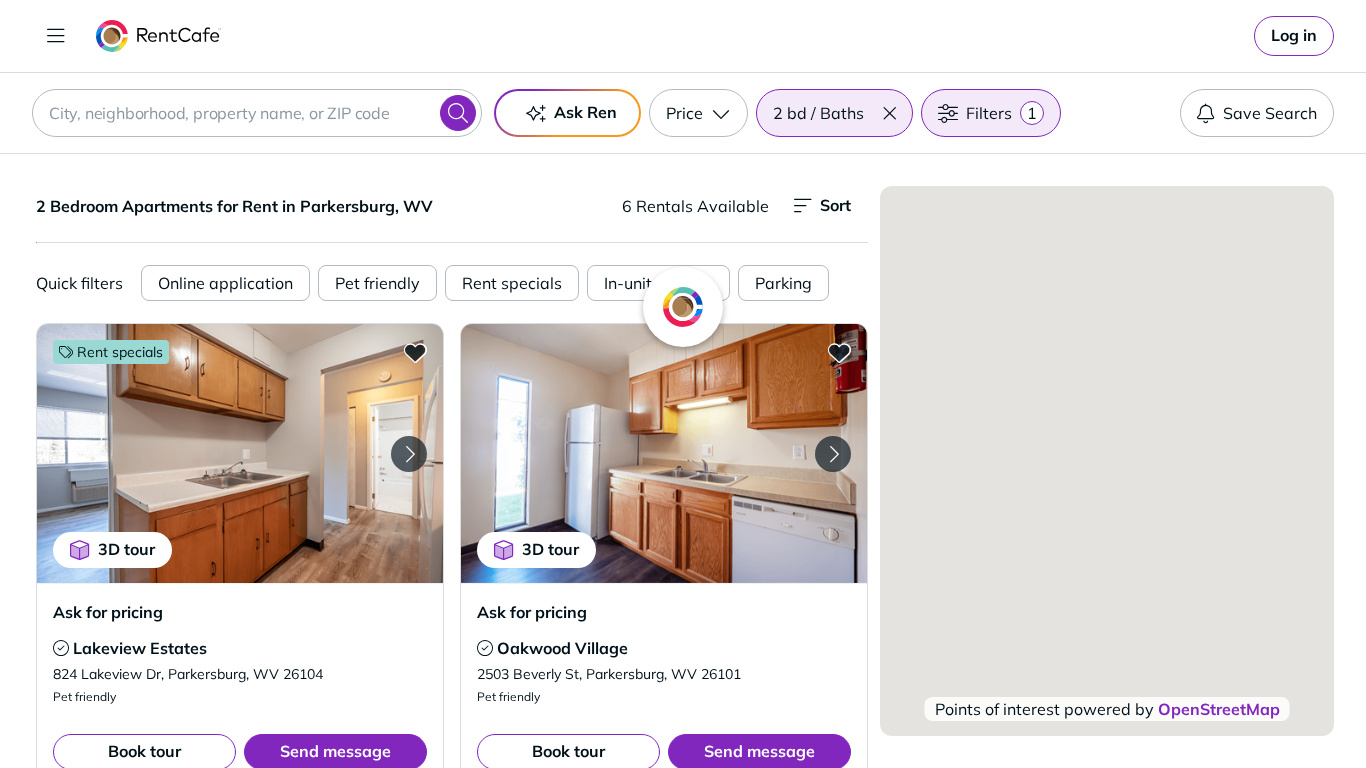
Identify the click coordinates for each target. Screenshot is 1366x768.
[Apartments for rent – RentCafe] (158, 36)
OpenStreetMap (1219, 709)
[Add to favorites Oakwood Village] (839, 352)
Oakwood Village (562, 648)
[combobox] (257, 113)
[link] (1294, 36)
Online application (225, 283)
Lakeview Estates (140, 648)
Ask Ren (585, 112)
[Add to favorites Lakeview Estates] (415, 352)
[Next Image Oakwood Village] (833, 454)
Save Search (1270, 113)
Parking (783, 283)
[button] (889, 113)
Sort (835, 205)
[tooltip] (61, 648)
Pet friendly (377, 283)
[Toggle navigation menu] (56, 36)
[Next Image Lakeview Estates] (409, 454)
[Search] (458, 113)
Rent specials (512, 283)
